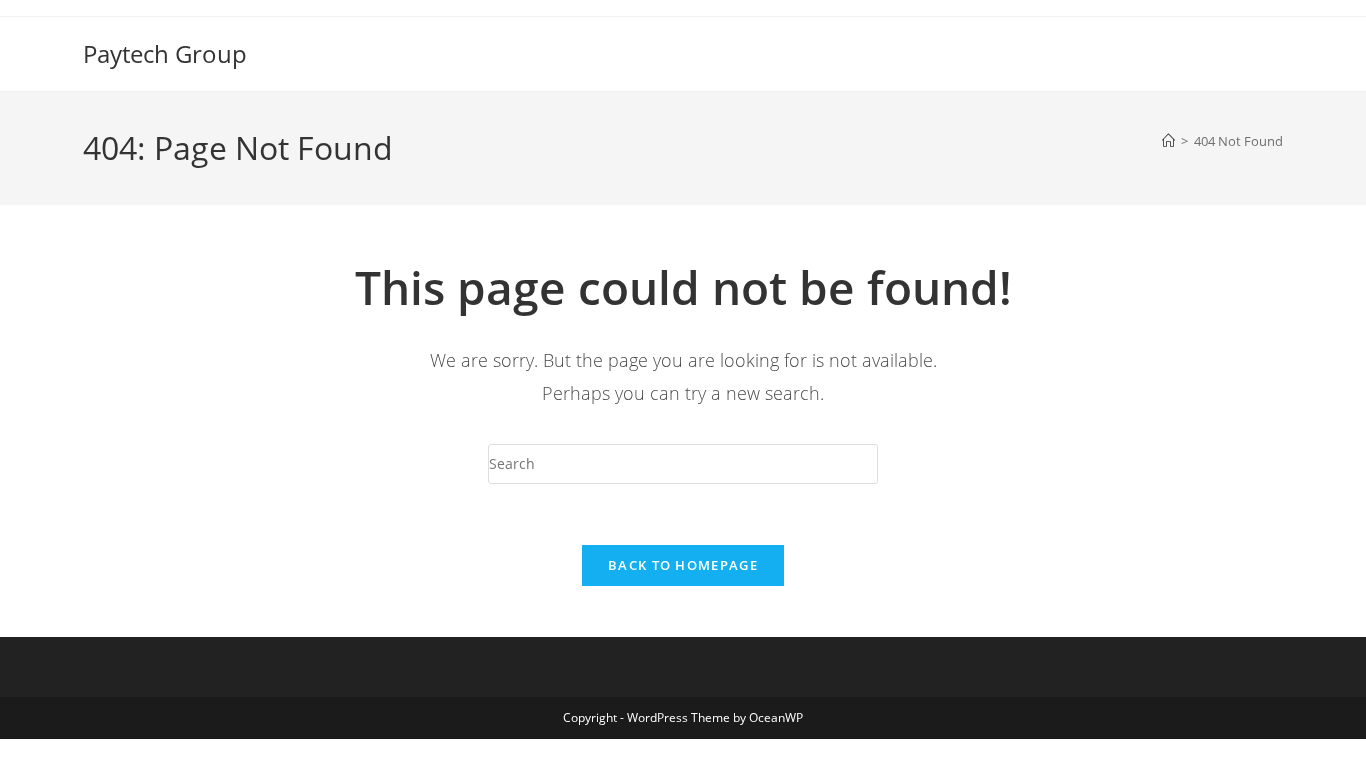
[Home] (1168, 141)
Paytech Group (165, 53)
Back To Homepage (683, 565)
